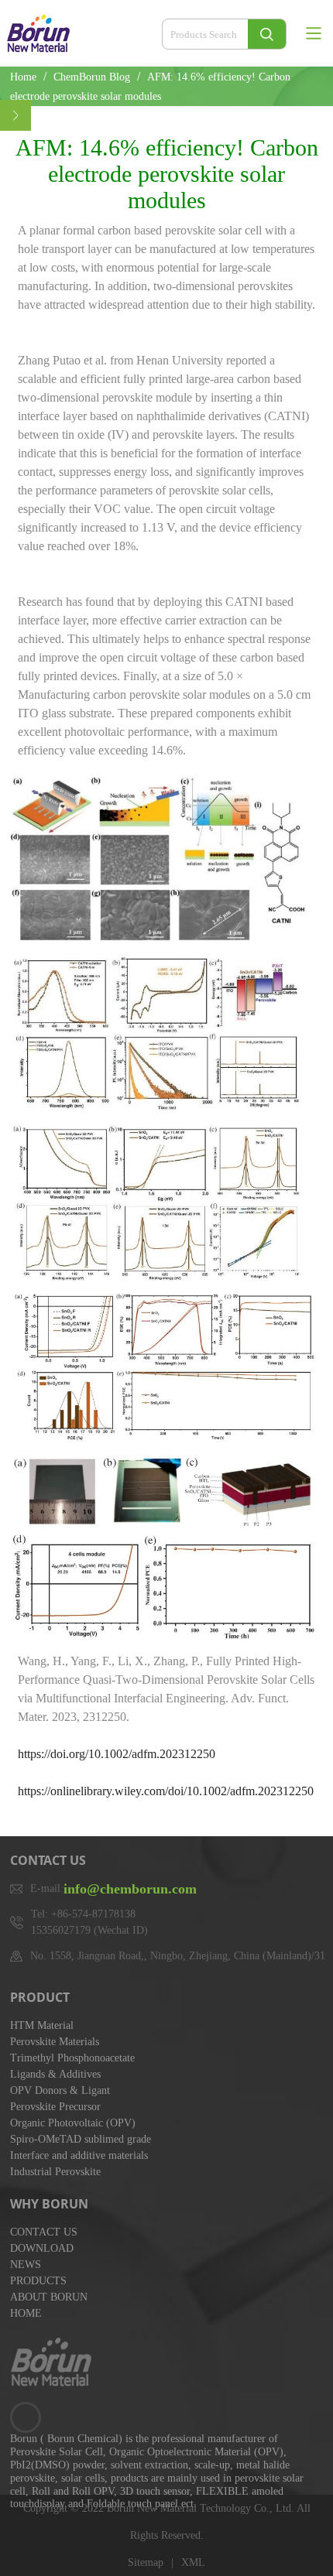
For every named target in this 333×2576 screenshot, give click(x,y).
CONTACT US (44, 2232)
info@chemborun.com (130, 1889)
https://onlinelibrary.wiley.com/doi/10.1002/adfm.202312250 (166, 1791)
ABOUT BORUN (49, 2297)
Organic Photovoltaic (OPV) (73, 2123)
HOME (26, 2313)
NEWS (26, 2265)
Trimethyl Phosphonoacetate (72, 2058)
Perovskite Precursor (55, 2107)
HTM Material (42, 2025)
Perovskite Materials (55, 2042)
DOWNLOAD (42, 2248)
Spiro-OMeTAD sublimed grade (81, 2139)
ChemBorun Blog (93, 77)
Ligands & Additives (55, 2074)
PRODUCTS (38, 2281)
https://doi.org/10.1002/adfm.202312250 (117, 1754)
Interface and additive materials (79, 2155)
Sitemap (146, 2562)
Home (23, 77)
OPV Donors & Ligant (60, 2090)
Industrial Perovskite (55, 2172)
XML (193, 2562)
